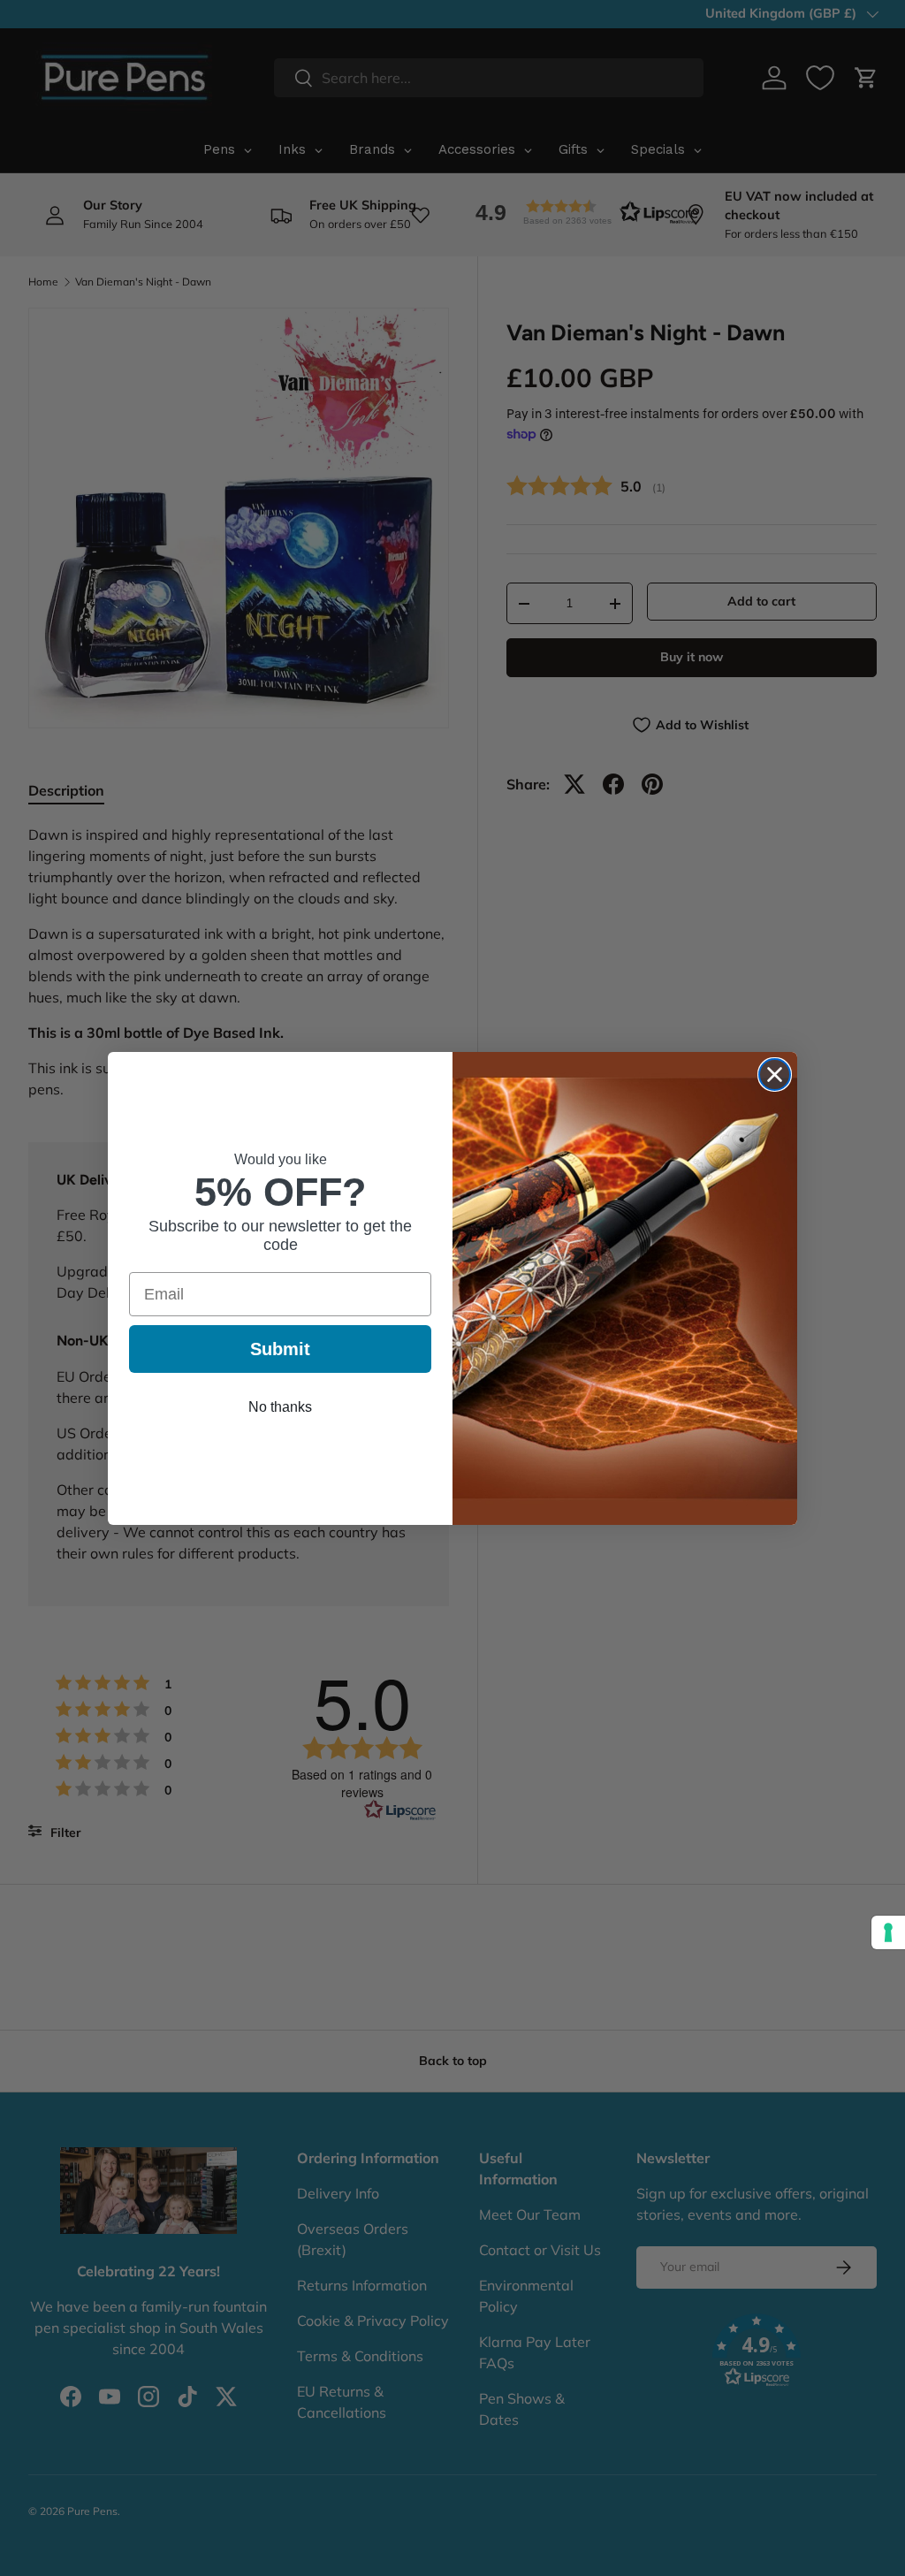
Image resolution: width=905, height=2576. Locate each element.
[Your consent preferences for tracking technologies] (888, 1932)
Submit (280, 1349)
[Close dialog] (775, 1075)
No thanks (280, 1407)
